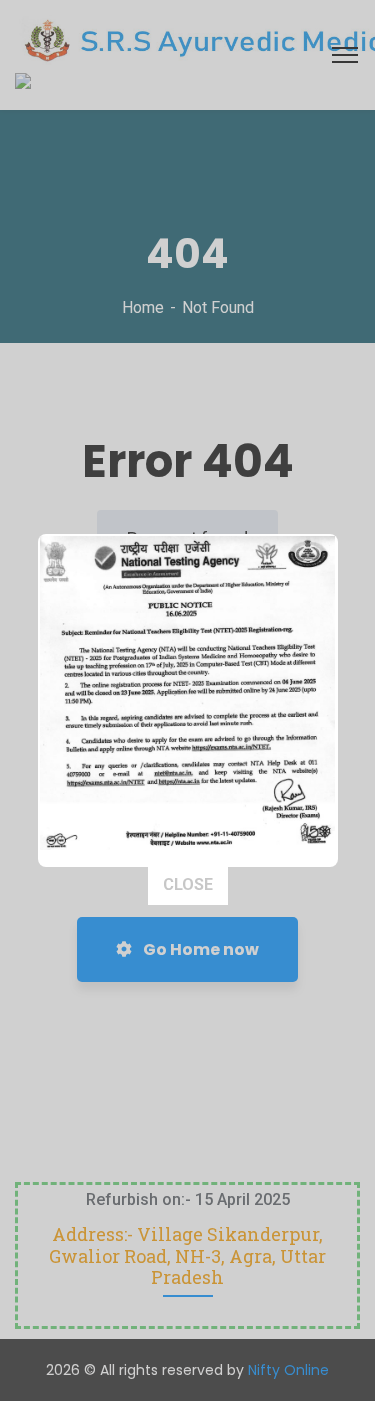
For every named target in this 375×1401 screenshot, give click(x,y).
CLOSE (188, 884)
